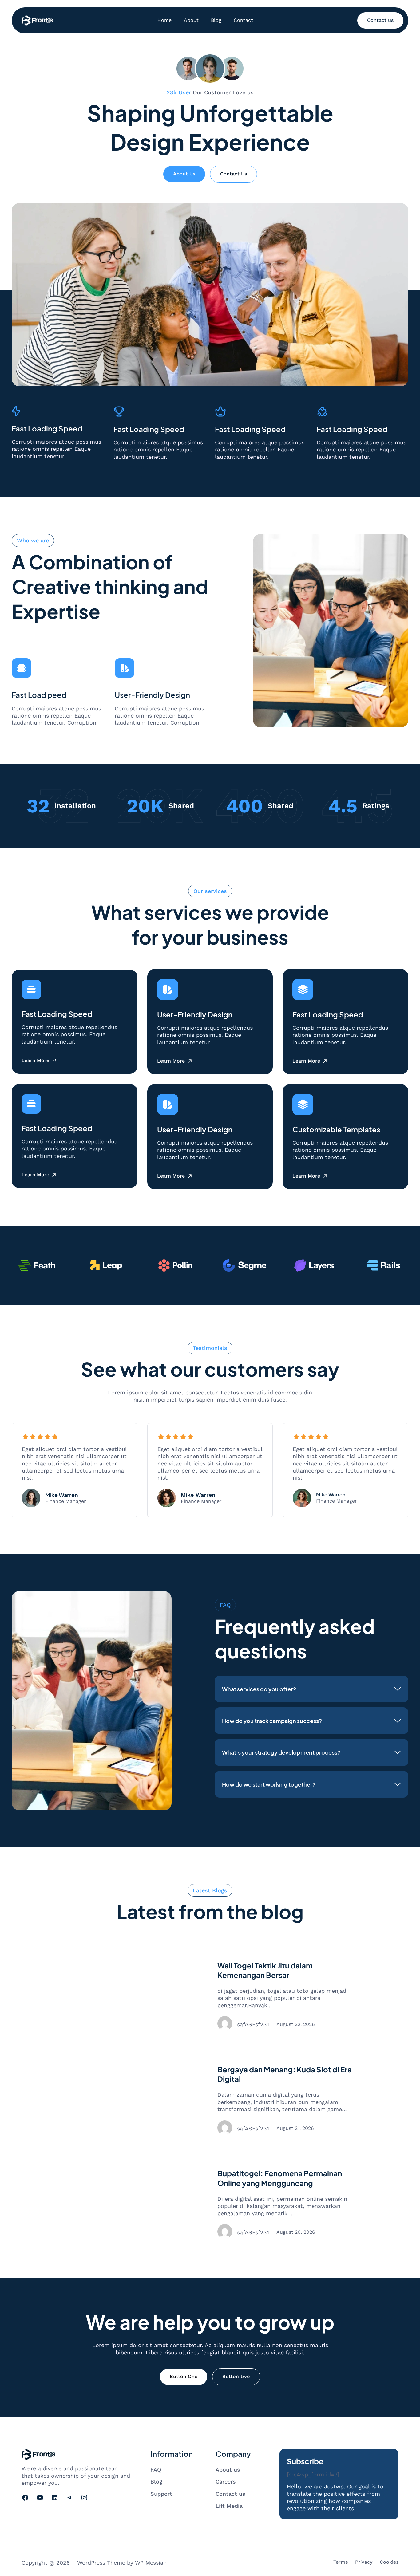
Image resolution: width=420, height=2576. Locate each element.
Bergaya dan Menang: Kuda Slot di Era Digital (285, 2074)
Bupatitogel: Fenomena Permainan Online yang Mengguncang (280, 2178)
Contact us (380, 20)
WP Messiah (151, 2563)
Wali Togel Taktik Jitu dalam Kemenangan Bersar (265, 1970)
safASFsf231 (253, 2024)
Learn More (35, 1061)
